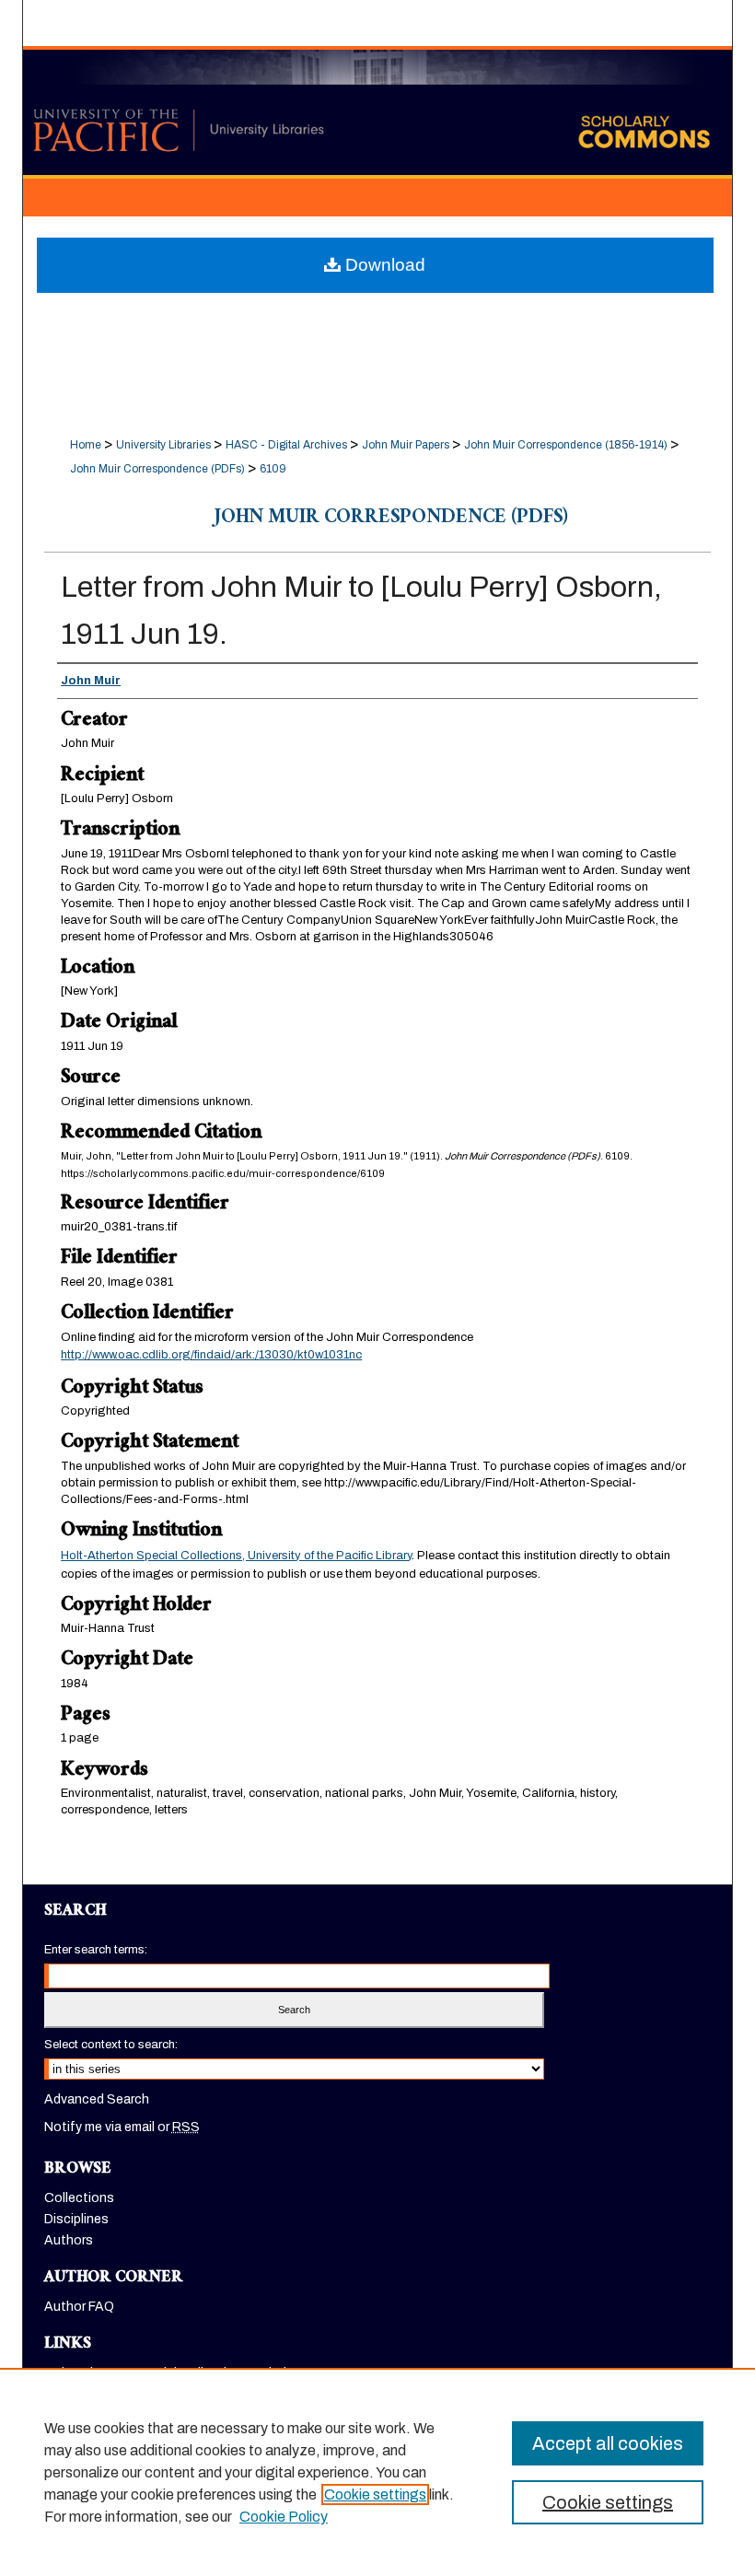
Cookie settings (375, 2494)
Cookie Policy (284, 2517)
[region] (377, 2472)
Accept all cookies (608, 2443)
